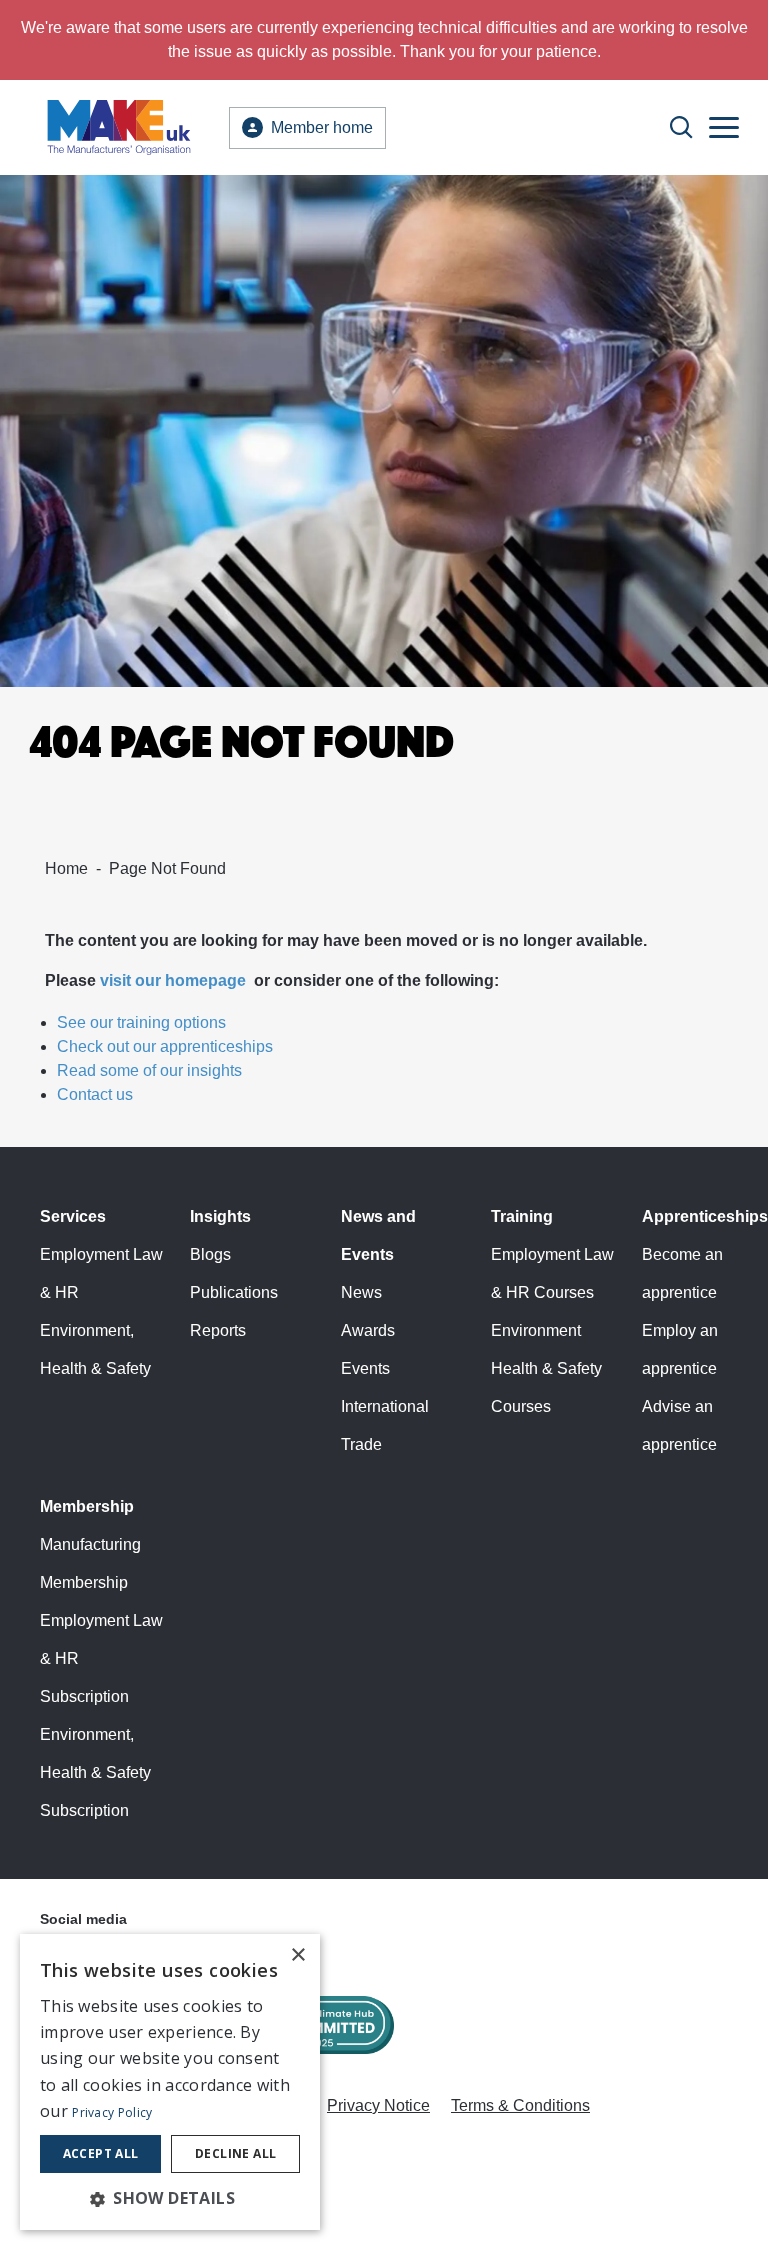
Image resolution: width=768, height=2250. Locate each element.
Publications (234, 1292)
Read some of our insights (149, 1070)
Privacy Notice (378, 2105)
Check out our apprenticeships (165, 1046)
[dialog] (170, 2082)
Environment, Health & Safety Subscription (95, 1772)
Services (73, 1216)
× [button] (297, 1955)
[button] (170, 2198)
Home (66, 868)
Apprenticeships (705, 1216)
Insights (220, 1216)
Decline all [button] (235, 2153)
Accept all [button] (101, 2153)
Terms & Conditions (520, 2105)
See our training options (141, 1022)
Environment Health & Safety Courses (546, 1368)
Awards (368, 1330)
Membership (87, 1506)
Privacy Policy (112, 2112)
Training (522, 1216)
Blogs (210, 1254)
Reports (218, 1330)
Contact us (95, 1094)
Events (365, 1368)
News (361, 1292)
